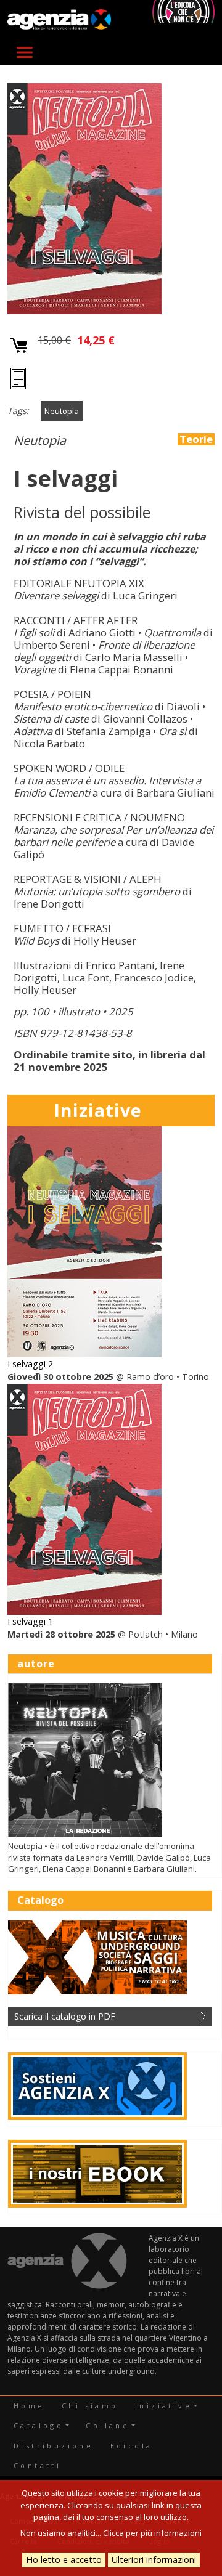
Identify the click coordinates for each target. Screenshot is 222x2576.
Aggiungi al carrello (19, 346)
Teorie (196, 439)
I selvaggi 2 (30, 1364)
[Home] (59, 20)
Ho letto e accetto (64, 2560)
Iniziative (163, 2406)
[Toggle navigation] (25, 52)
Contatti (37, 2465)
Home (29, 2406)
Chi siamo (90, 2406)
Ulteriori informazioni (154, 2560)
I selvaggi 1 (30, 1621)
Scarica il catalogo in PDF (65, 2016)
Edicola (132, 2446)
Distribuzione (53, 2446)
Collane (108, 2425)
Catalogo (39, 2425)
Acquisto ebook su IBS (19, 380)
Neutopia (62, 411)
